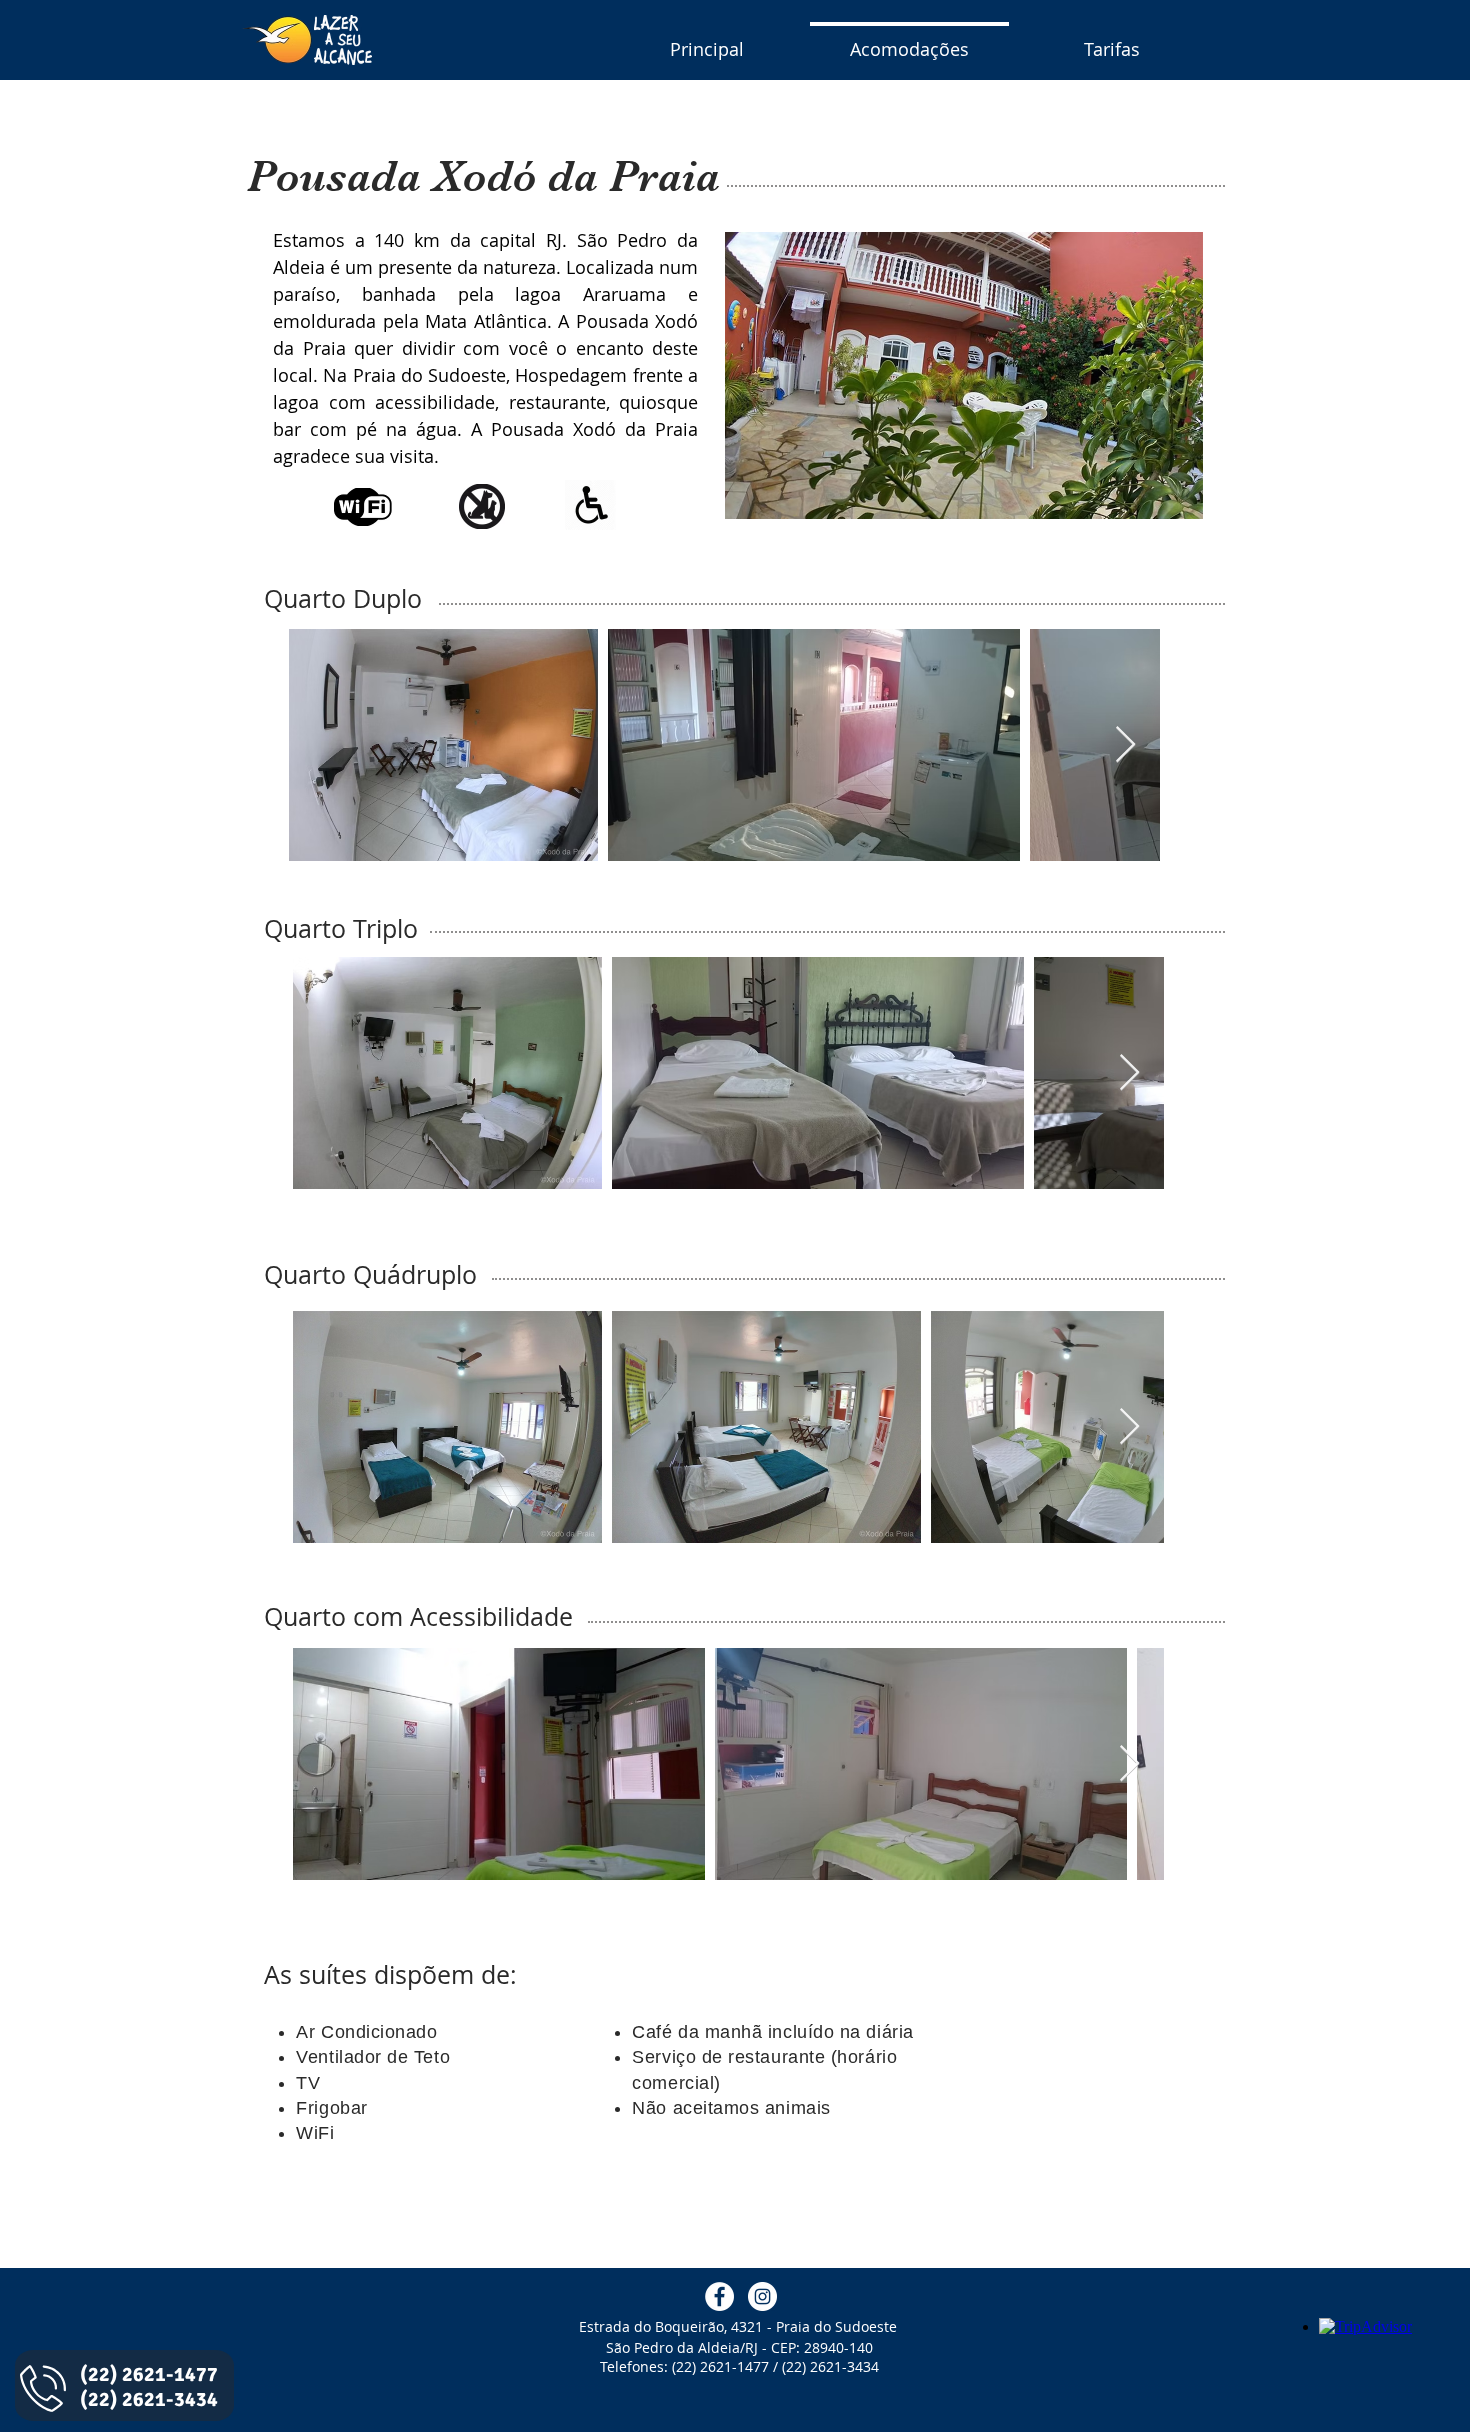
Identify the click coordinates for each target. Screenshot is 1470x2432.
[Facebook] (719, 2296)
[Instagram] (762, 2296)
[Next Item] (1125, 745)
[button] (964, 375)
